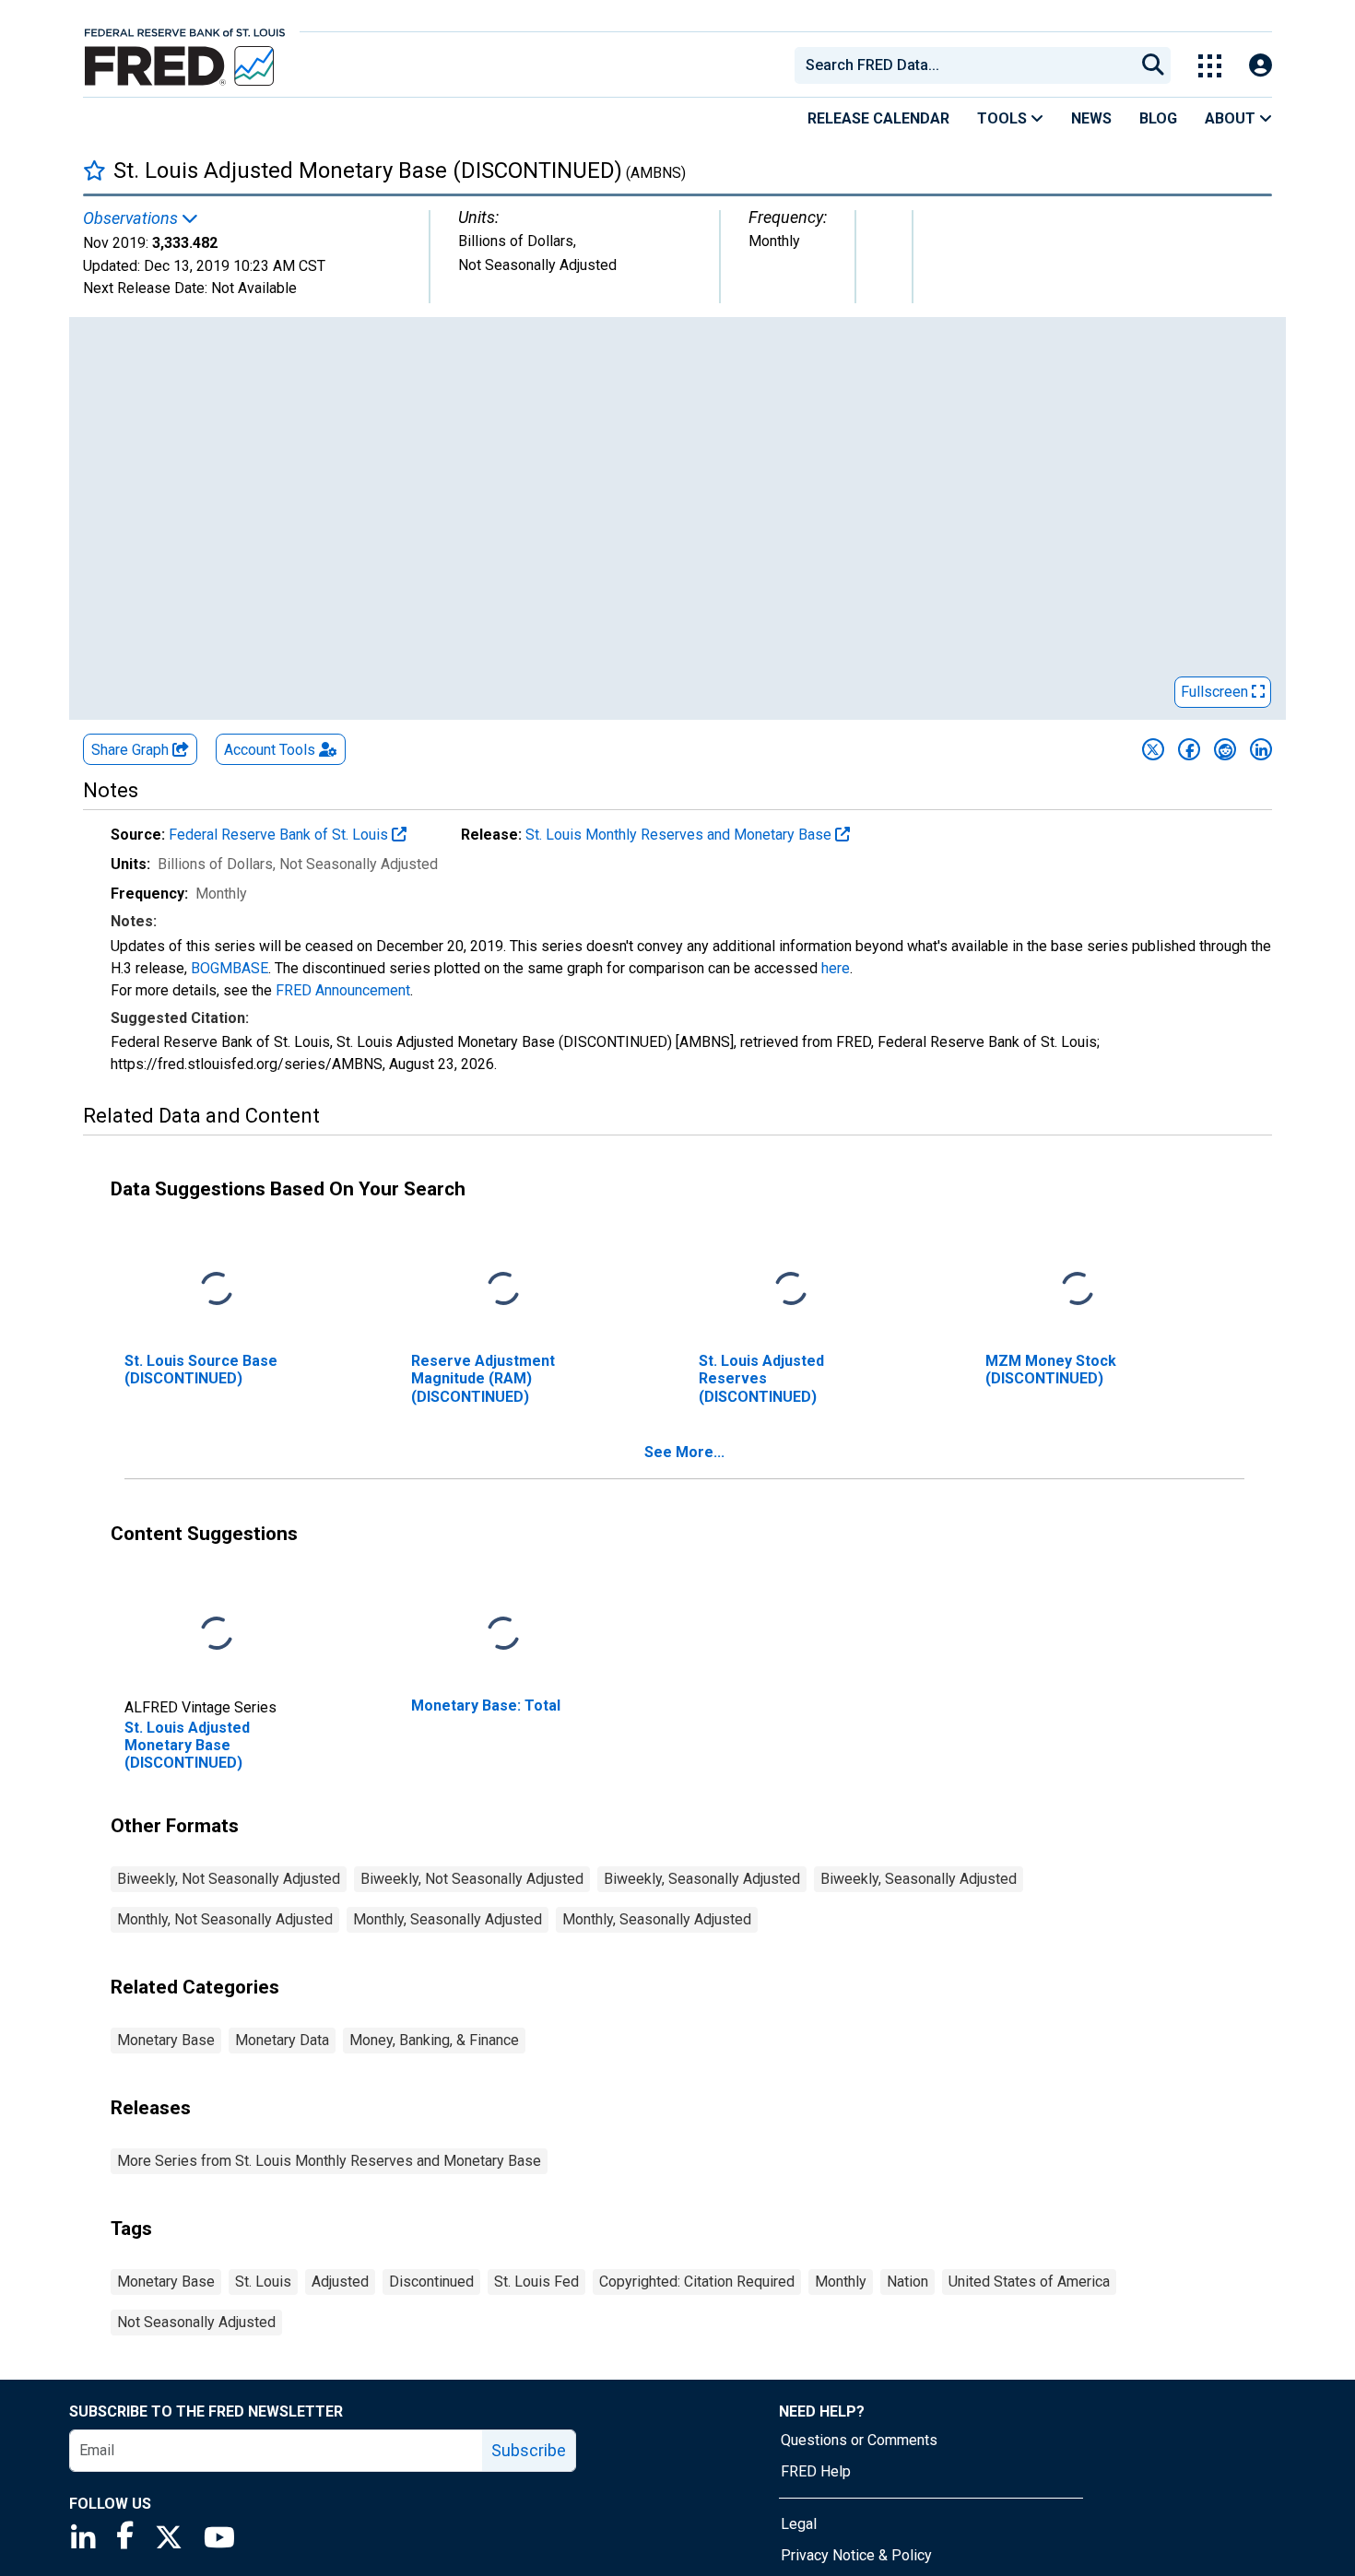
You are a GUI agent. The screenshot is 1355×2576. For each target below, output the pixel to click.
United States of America (1029, 2282)
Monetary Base (166, 2040)
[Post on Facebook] (1189, 749)
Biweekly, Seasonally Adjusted (702, 1879)
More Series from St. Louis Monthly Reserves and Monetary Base (329, 2161)
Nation (907, 2282)
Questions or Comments (859, 2440)
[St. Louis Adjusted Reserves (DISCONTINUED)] (791, 1290)
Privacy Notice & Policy (856, 2555)
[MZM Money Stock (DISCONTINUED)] (1078, 1290)
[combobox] (963, 65)
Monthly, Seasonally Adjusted (448, 1919)
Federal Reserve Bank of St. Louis (280, 835)
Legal (799, 2524)
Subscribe (529, 2450)
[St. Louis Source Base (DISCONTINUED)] (217, 1290)
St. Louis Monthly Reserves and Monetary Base (680, 835)
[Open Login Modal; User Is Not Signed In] (1261, 66)
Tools (1004, 118)
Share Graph (132, 750)
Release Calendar (878, 118)
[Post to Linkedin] (1261, 749)
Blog (1158, 118)
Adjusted (340, 2282)
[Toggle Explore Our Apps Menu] (1210, 66)
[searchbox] (968, 65)
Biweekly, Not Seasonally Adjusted (229, 1879)
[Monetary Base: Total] (503, 1635)
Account (270, 750)
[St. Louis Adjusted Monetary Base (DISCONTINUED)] (217, 1635)
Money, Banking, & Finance (434, 2040)
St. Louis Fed (536, 2282)
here (836, 968)
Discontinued (431, 2282)
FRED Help (816, 2471)
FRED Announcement (343, 990)
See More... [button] (684, 1452)
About (1232, 118)
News (1091, 118)
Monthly (841, 2282)
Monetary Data (282, 2040)
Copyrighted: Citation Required (697, 2282)
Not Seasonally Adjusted (196, 2322)
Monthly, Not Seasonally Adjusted (225, 1919)
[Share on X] (1153, 749)
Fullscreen (1216, 692)
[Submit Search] (1153, 65)
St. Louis (263, 2282)
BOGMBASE (230, 968)
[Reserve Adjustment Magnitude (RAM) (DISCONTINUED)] (503, 1290)
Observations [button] (132, 218)
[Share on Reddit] (1225, 749)
